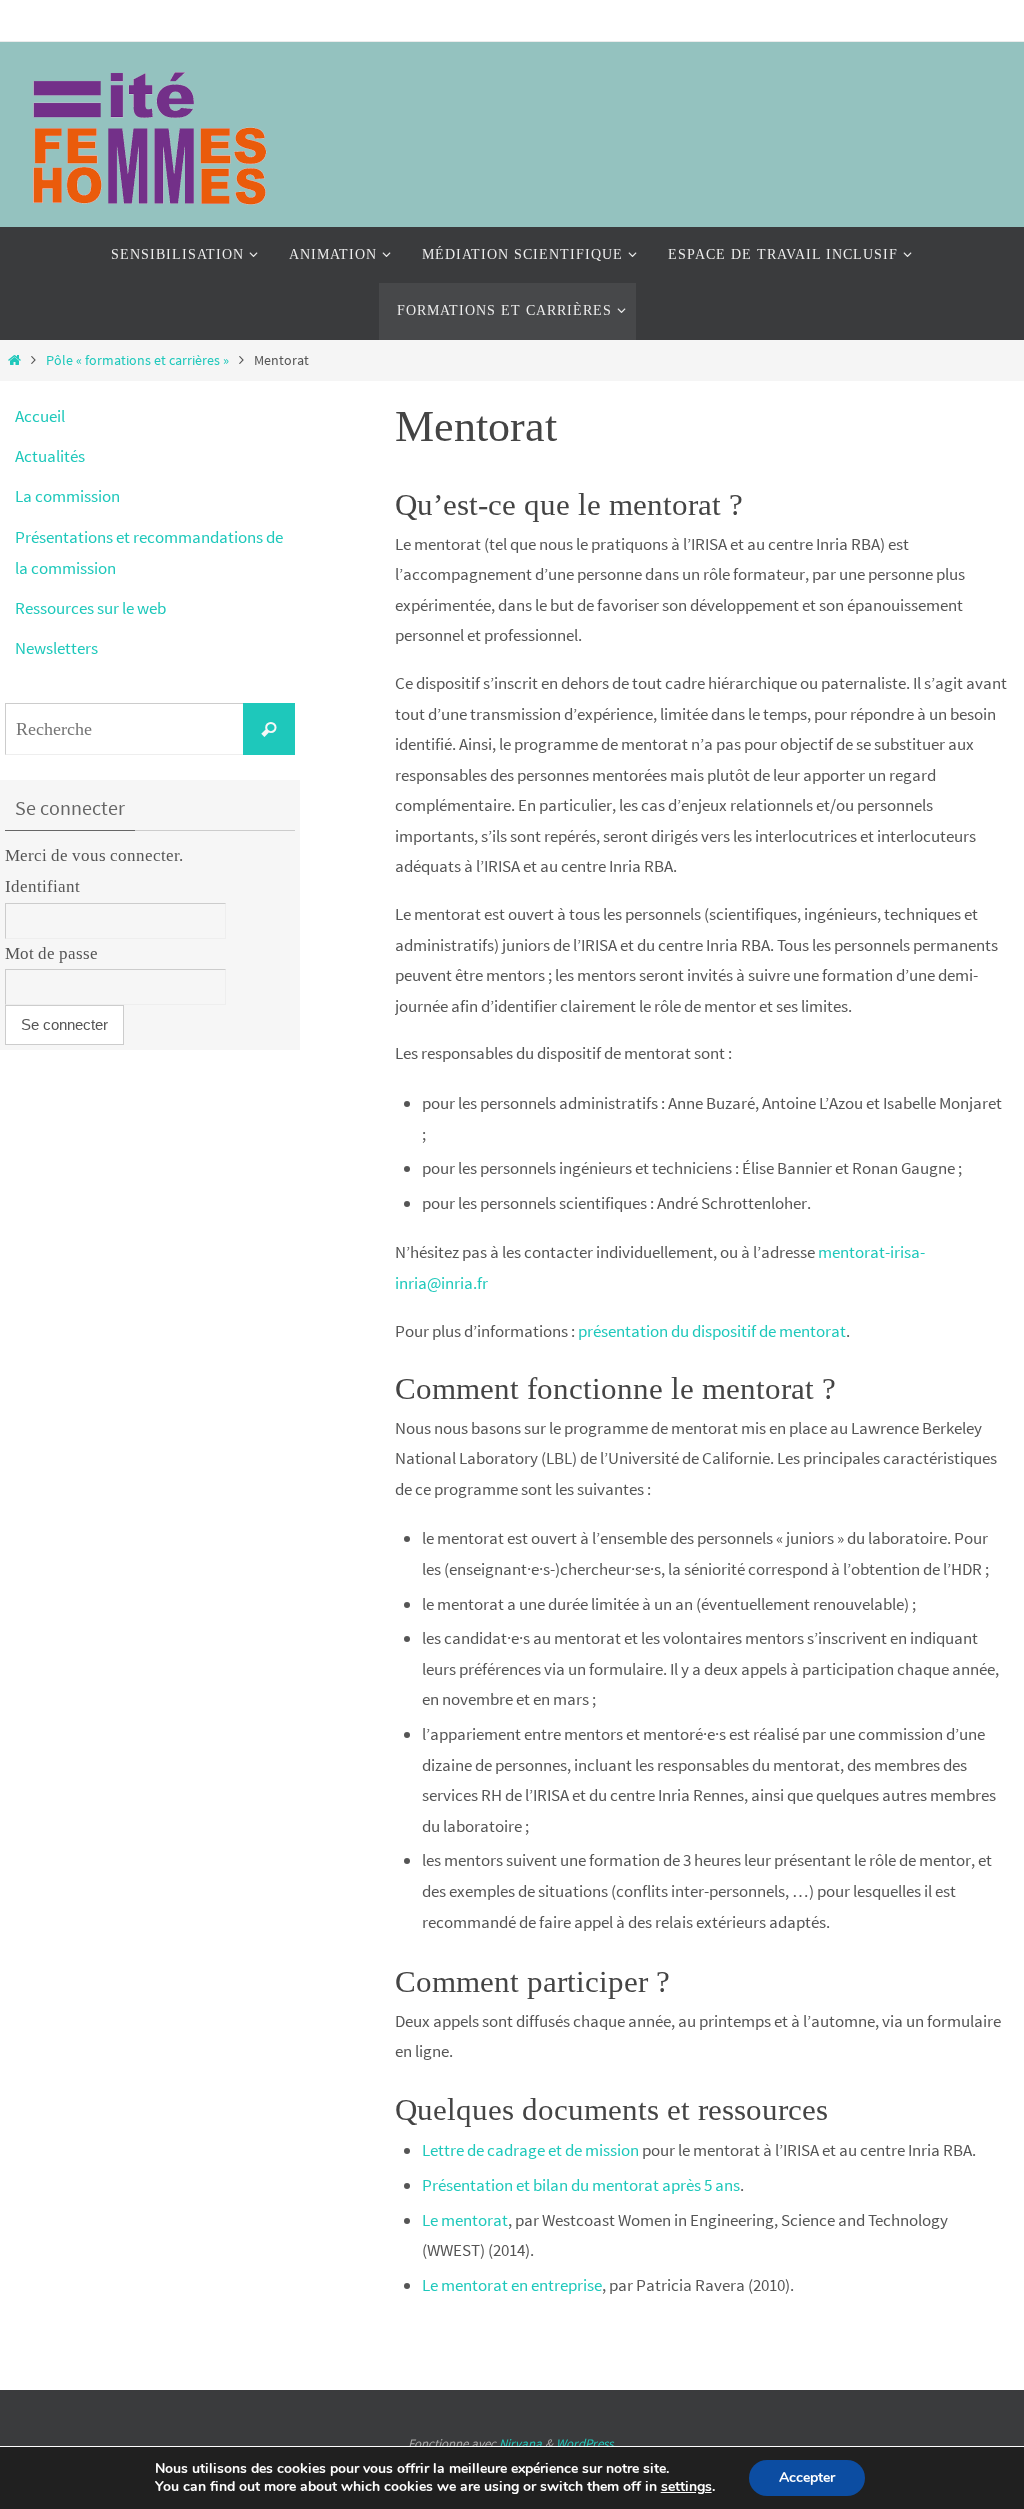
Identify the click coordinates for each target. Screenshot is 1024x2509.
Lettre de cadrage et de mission (530, 2150)
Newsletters (56, 648)
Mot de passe (51, 953)
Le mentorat (465, 2220)
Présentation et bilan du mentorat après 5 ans (581, 2185)
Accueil (40, 416)
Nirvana (520, 2443)
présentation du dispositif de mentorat (712, 1331)
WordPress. (586, 2443)
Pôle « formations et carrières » (137, 360)
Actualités (50, 456)
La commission (67, 496)
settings (686, 2487)
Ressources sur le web (90, 608)
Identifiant (42, 886)
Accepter (807, 2477)
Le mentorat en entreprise (512, 2285)
